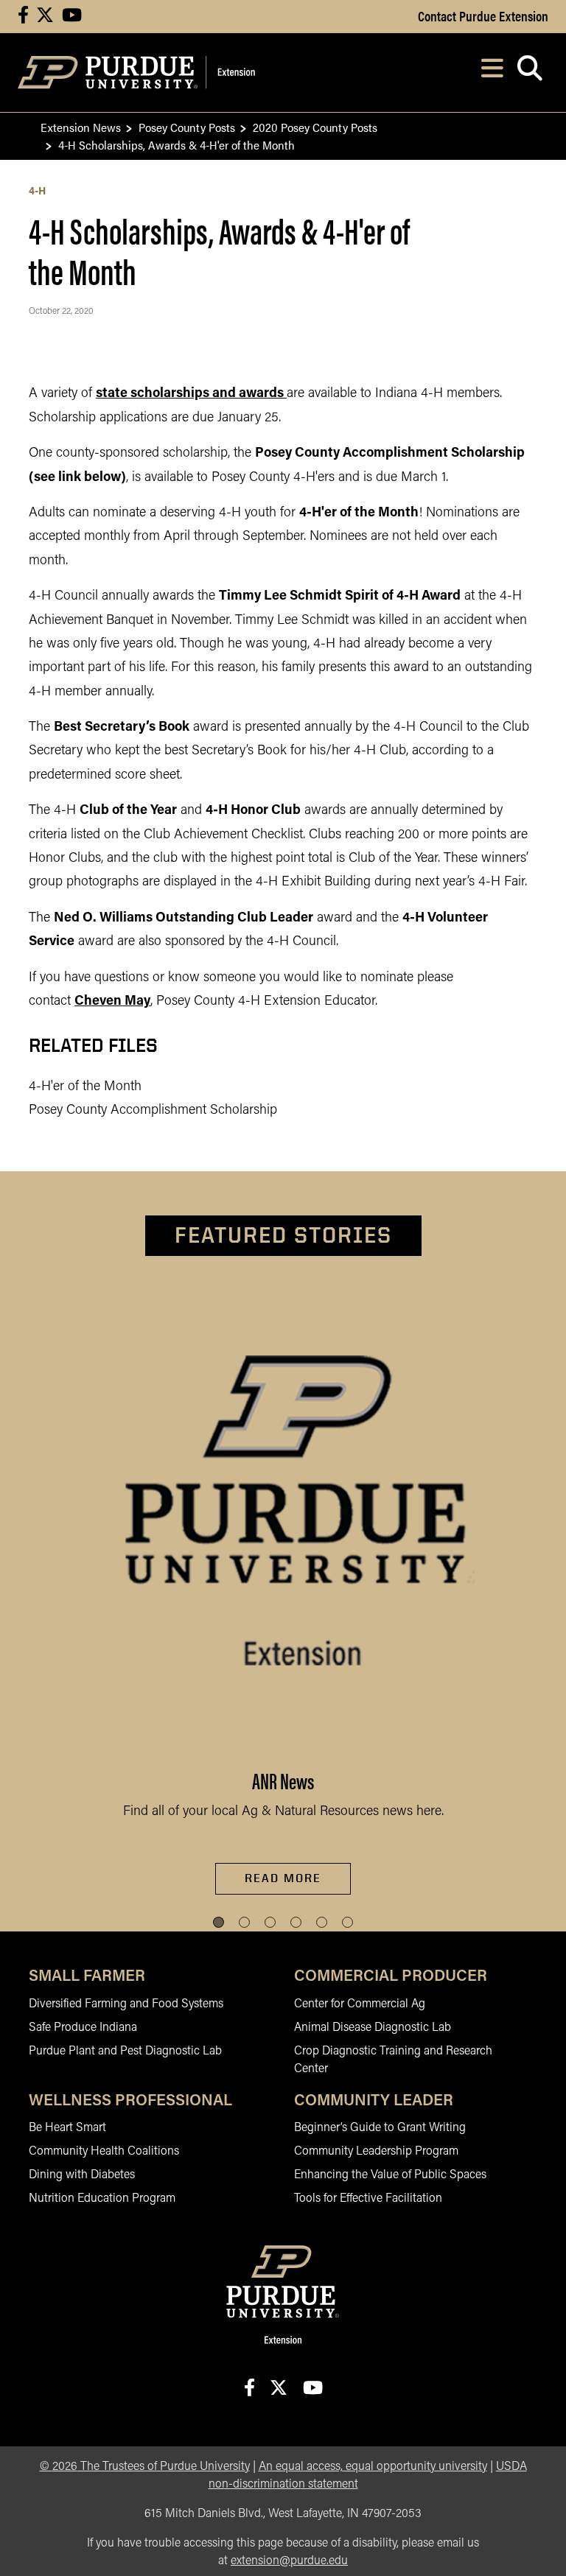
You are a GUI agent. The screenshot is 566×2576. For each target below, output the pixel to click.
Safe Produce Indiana (83, 2028)
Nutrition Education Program (102, 2199)
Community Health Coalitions (104, 2152)
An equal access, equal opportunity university (373, 2467)
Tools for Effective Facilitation (368, 2199)
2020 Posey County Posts (315, 127)
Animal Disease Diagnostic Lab (373, 2028)
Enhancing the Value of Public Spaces (390, 2175)
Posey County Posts (187, 127)
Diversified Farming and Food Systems (126, 2004)
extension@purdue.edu (289, 2561)
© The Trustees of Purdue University (145, 2467)
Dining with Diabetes (82, 2175)
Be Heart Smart (67, 2128)
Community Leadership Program (376, 2152)
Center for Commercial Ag (360, 2004)
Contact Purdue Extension (483, 15)
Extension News (81, 127)
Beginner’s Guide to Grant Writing (380, 2128)
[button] (219, 1922)
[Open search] (530, 73)
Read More (283, 1878)
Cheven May (112, 1002)
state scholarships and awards (190, 394)
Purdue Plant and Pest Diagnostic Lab (125, 2052)
